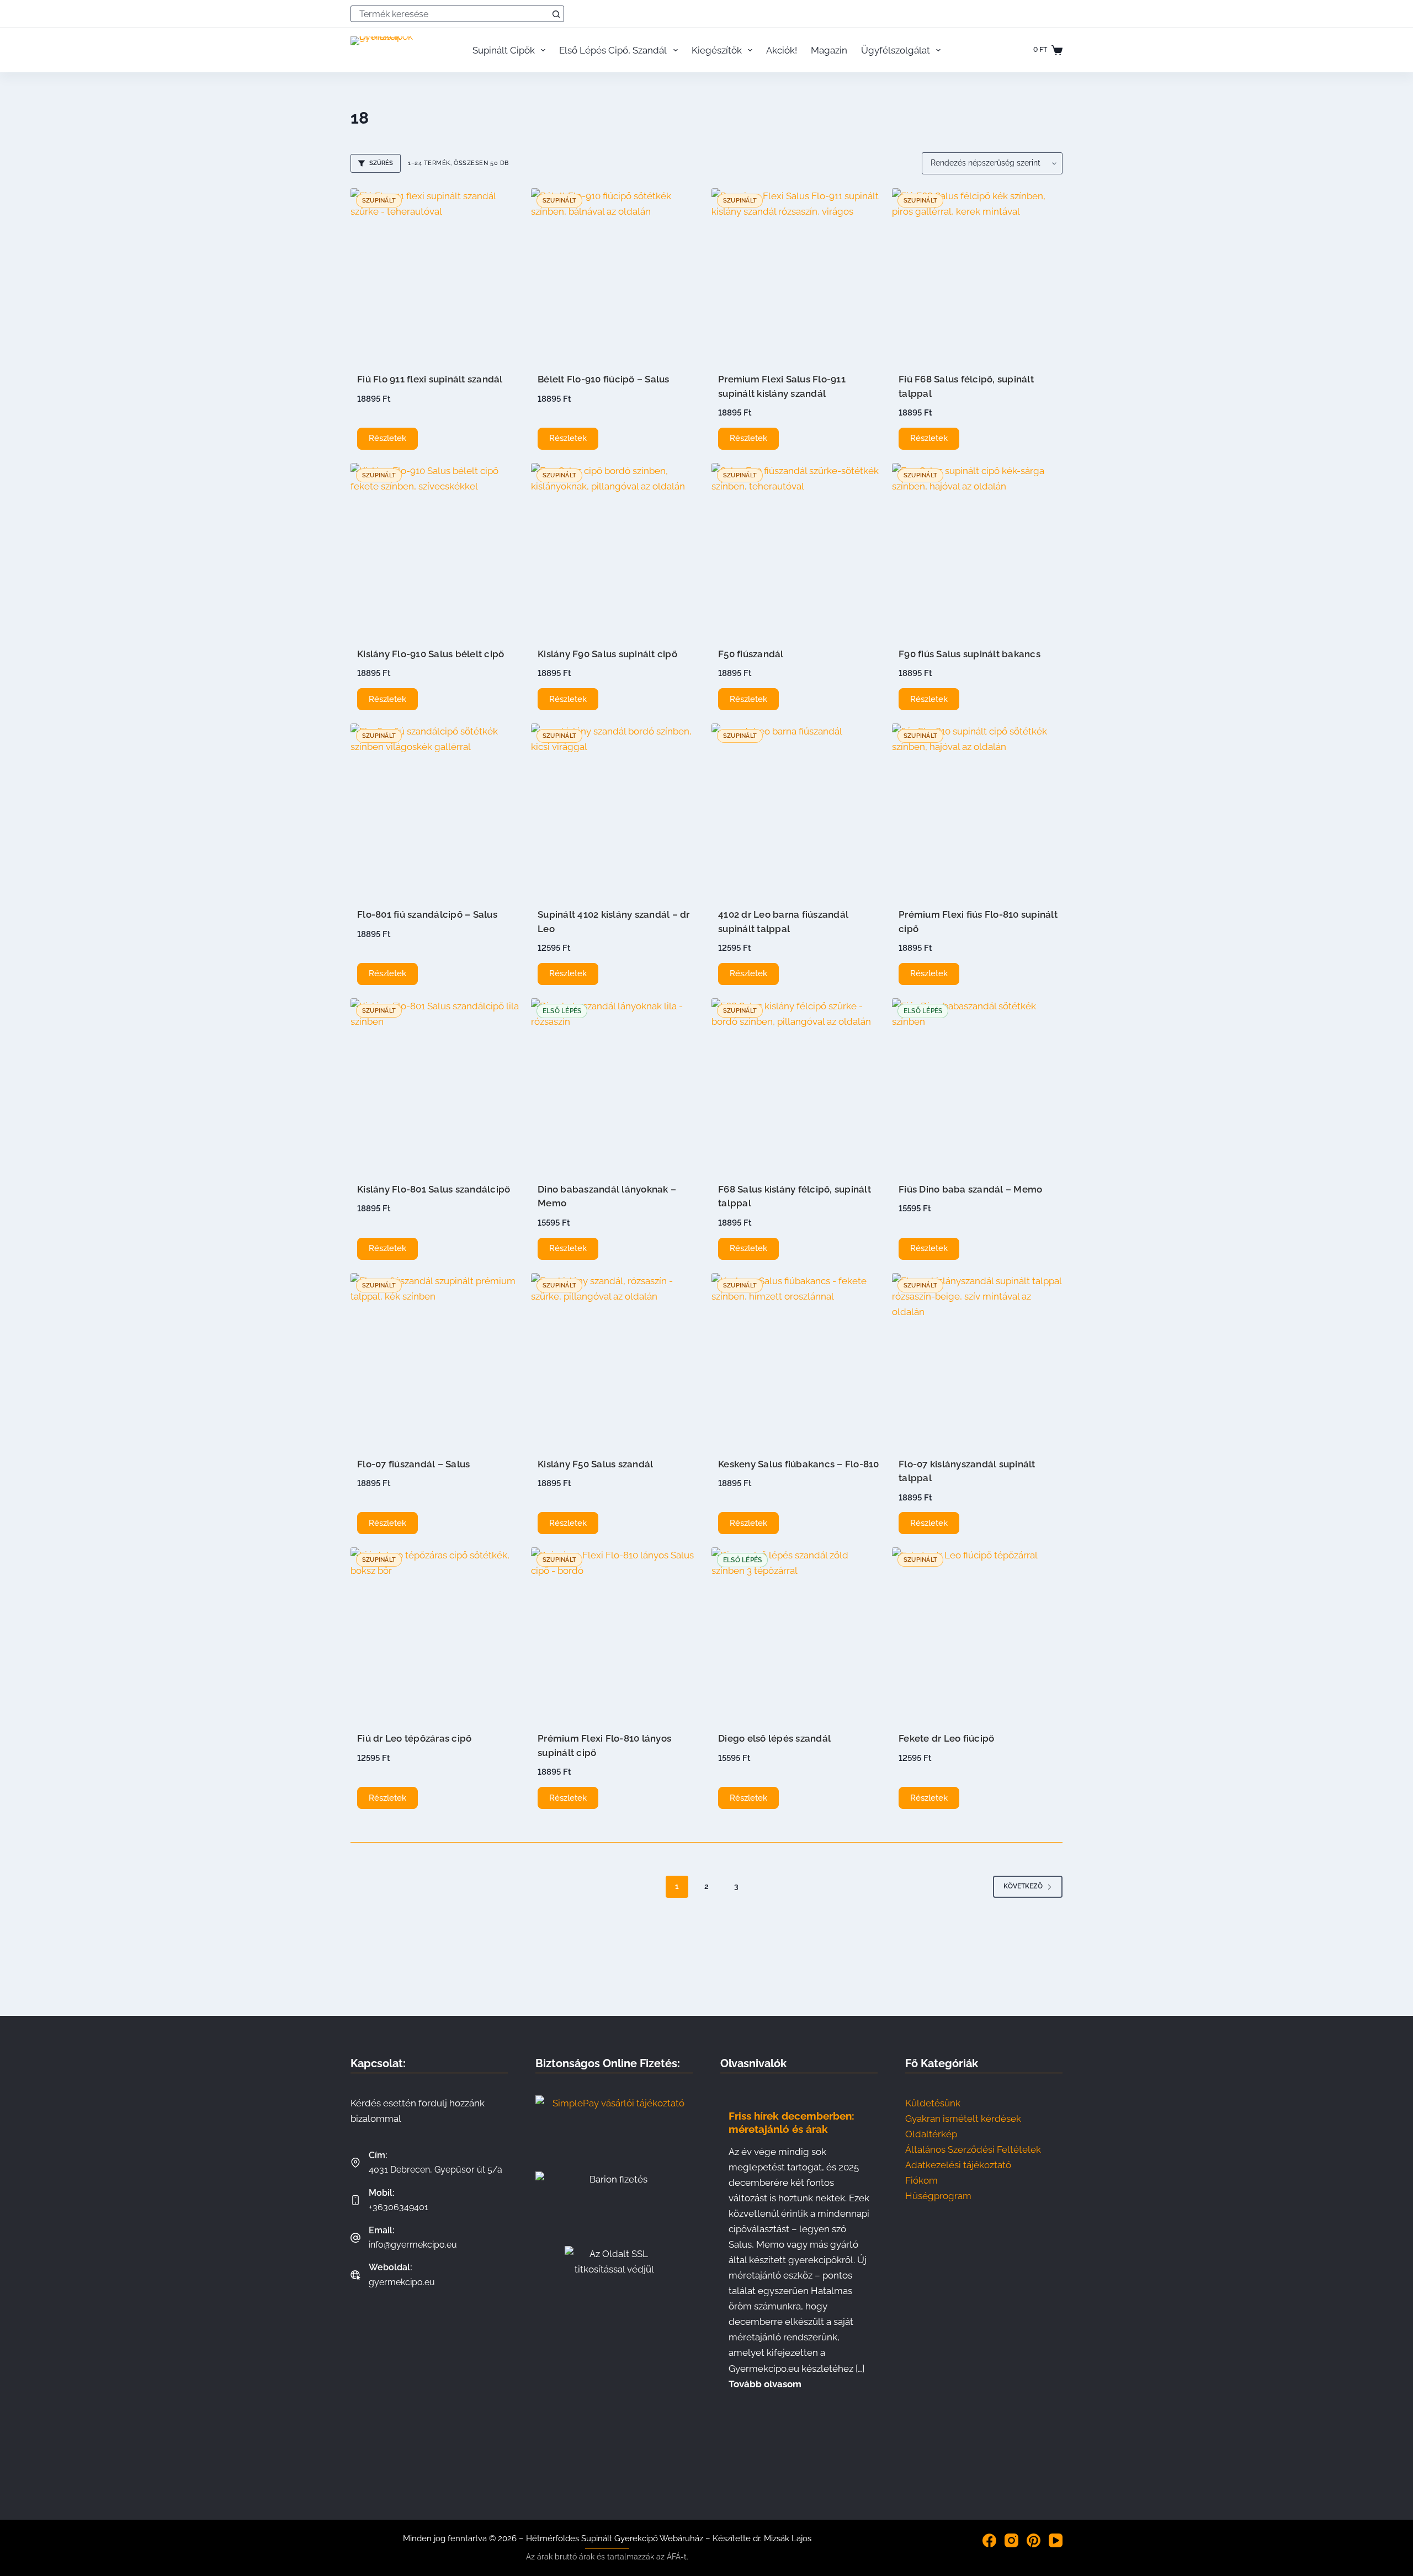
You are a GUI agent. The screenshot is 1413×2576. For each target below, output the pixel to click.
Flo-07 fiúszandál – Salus (413, 1464)
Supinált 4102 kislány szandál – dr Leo (614, 922)
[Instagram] (1011, 2540)
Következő (1023, 1886)
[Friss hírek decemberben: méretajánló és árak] (799, 2248)
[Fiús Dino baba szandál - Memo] (977, 1084)
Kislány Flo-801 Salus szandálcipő (434, 1189)
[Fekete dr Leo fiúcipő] (977, 1633)
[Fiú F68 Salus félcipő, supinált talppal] (977, 273)
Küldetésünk (933, 2103)
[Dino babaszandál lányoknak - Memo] (616, 1084)
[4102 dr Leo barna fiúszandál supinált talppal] (797, 809)
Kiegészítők (717, 50)
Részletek (387, 438)
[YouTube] (1056, 2540)
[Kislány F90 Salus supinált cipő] (616, 548)
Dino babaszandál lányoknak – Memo (607, 1196)
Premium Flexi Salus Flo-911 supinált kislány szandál (782, 386)
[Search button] (556, 14)
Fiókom (921, 2180)
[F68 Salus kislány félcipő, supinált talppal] (797, 1084)
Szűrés (381, 163)
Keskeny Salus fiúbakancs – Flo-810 (799, 1464)
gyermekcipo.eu (402, 2282)
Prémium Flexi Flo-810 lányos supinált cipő (604, 1745)
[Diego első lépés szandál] (797, 1633)
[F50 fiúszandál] (797, 548)
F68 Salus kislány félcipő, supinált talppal (795, 1196)
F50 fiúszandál (751, 654)
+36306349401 (399, 2207)
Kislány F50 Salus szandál (595, 1464)
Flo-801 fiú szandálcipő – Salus (427, 914)
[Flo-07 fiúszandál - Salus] (436, 1358)
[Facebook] (989, 2540)
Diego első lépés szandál (774, 1738)
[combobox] (450, 14)
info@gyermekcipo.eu (413, 2245)
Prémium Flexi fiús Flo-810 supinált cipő (978, 922)
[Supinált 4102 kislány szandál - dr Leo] (616, 809)
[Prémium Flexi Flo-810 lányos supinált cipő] (616, 1633)
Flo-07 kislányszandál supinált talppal (967, 1471)
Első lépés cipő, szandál (613, 50)
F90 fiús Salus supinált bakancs (970, 654)
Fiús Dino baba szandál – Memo (970, 1189)
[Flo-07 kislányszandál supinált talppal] (977, 1358)
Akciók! (782, 50)
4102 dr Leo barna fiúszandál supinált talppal (783, 922)
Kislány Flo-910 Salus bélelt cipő (431, 654)
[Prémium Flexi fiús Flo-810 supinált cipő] (977, 809)
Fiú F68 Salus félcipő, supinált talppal (966, 386)
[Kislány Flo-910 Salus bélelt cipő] (436, 548)
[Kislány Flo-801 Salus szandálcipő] (436, 1084)
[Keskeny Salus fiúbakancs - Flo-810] (797, 1358)
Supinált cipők (504, 50)
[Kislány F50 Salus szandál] (616, 1358)
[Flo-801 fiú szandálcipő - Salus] (436, 809)
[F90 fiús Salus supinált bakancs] (977, 548)
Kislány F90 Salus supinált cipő (607, 654)
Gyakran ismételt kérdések (963, 2119)
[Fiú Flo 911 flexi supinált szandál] (436, 273)
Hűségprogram (938, 2196)
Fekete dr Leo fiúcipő (946, 1738)
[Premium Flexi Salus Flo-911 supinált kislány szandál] (797, 273)
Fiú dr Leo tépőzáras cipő (414, 1738)
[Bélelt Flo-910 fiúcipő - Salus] (616, 273)
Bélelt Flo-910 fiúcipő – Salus (604, 379)
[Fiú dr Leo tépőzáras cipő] (436, 1633)
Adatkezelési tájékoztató (958, 2165)
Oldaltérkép (931, 2134)
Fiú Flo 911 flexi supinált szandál (430, 379)
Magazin (829, 50)
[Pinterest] (1034, 2540)
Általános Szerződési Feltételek (973, 2149)
